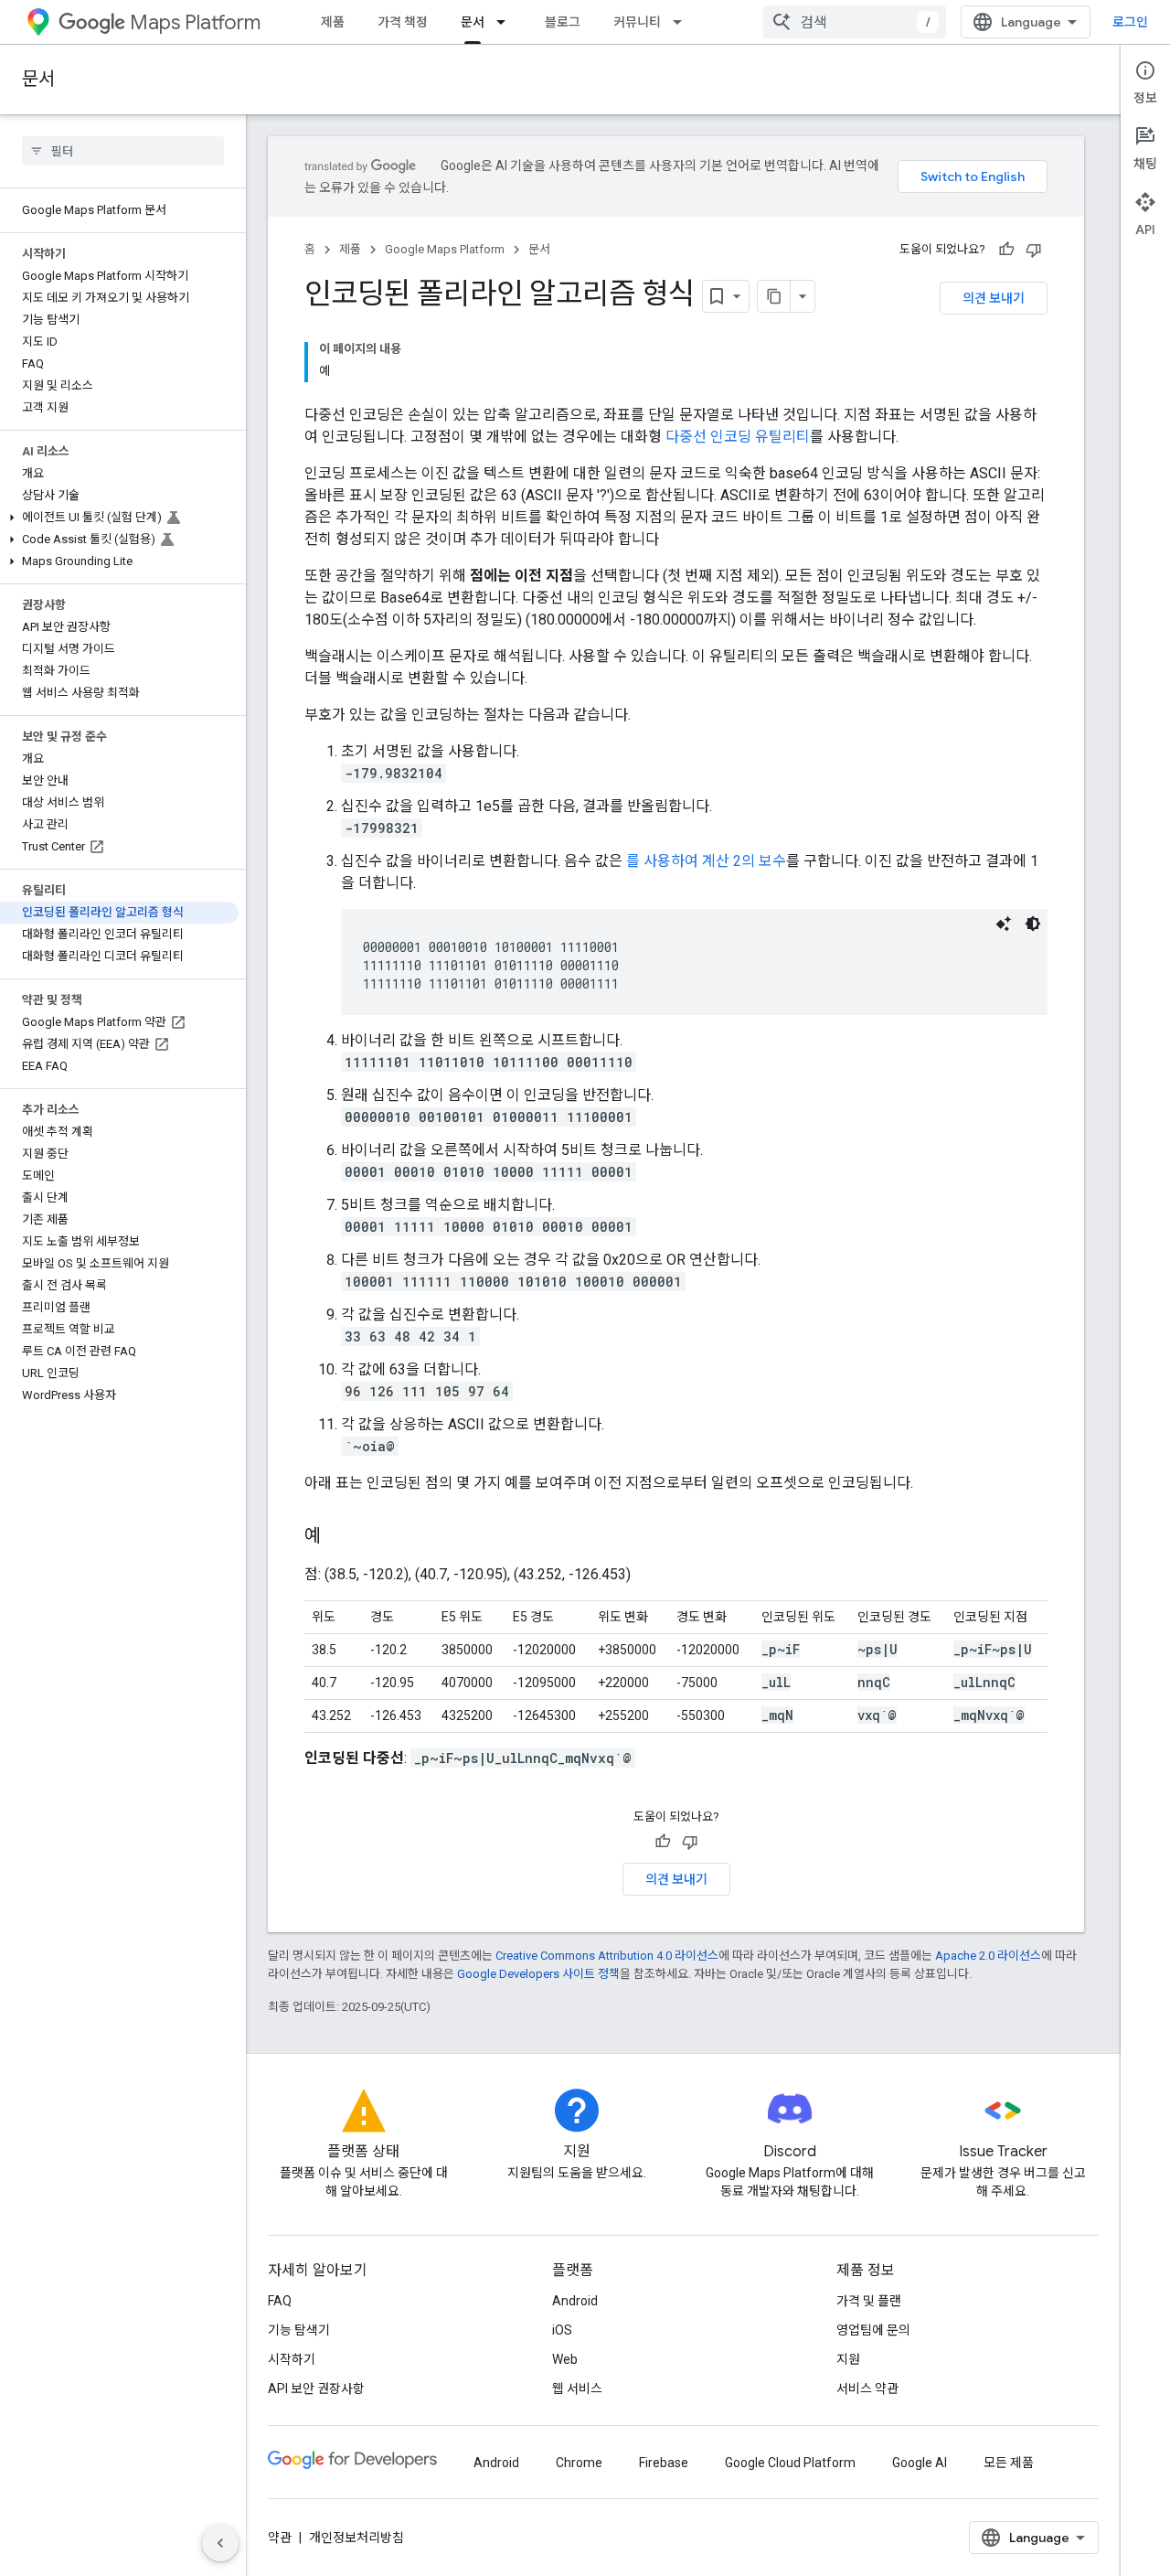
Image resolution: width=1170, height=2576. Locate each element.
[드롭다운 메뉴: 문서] (506, 22)
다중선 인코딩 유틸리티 (738, 437)
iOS (562, 2330)
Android (575, 2301)
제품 (333, 22)
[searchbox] (123, 151)
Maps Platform (195, 22)
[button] (119, 518)
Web (565, 2359)
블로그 (563, 22)
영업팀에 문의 (873, 2330)
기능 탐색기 (299, 2330)
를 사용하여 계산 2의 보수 (706, 861)
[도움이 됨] (1006, 250)
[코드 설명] (1004, 924)
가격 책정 (403, 22)
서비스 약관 (867, 2389)
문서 (473, 22)
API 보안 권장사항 (316, 2389)
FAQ (280, 2301)
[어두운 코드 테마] (1033, 924)
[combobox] (855, 22)
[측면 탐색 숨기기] (220, 2543)
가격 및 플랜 (869, 2301)
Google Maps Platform (445, 249)
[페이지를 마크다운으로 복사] (774, 296)
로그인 (1130, 22)
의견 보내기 (994, 298)
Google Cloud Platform (790, 2463)
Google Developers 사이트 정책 (538, 1974)
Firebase (664, 2463)
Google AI (920, 2463)
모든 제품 (1009, 2463)
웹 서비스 (577, 2389)
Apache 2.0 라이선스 (988, 1956)
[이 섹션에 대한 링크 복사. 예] (339, 1537)
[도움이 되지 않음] (1034, 250)
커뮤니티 (637, 22)
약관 (280, 2538)
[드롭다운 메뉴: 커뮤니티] (683, 22)
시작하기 (292, 2359)
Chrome (579, 2463)
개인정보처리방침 (356, 2538)
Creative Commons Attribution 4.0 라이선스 (607, 1956)
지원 (848, 2359)
